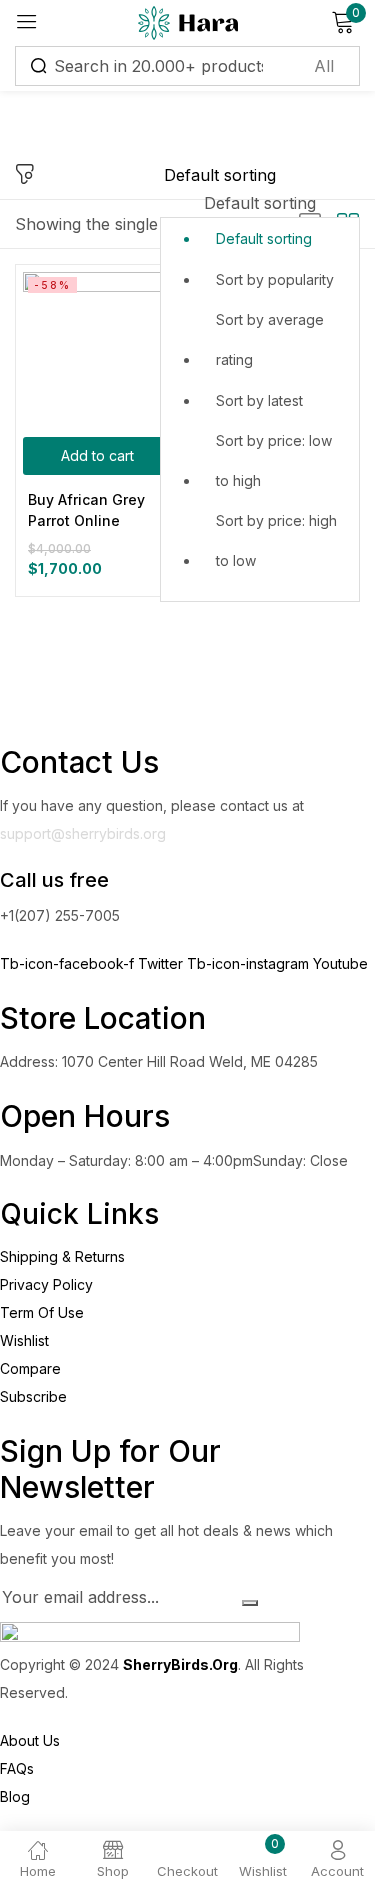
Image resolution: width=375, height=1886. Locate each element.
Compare (30, 1368)
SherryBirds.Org (180, 1664)
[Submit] (250, 1603)
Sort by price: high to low (276, 540)
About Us (30, 1740)
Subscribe (33, 1396)
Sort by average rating (270, 339)
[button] (260, 381)
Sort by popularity (275, 279)
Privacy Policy (46, 1284)
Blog (15, 1796)
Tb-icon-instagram (250, 963)
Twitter (162, 963)
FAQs (17, 1768)
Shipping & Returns (62, 1256)
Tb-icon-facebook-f (69, 963)
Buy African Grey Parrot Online (86, 510)
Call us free (54, 880)
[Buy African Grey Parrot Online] (97, 346)
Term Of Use (42, 1312)
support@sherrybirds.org (83, 833)
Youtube (340, 963)
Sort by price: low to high (274, 460)
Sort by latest (259, 400)
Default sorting (264, 238)
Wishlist (24, 1340)
